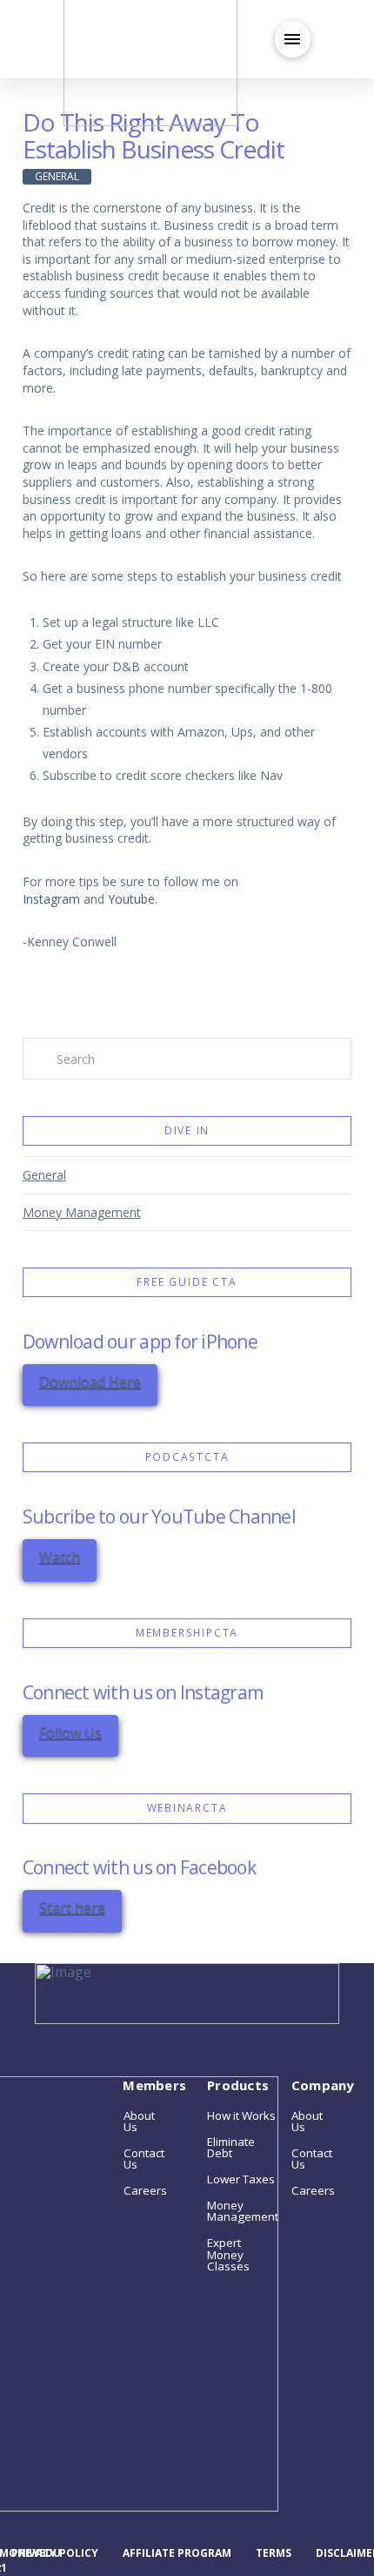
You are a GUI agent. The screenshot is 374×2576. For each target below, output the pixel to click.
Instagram (51, 899)
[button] (293, 39)
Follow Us (70, 1732)
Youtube (131, 899)
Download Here (90, 1382)
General (44, 1175)
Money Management (82, 1212)
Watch (60, 1557)
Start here (72, 1907)
